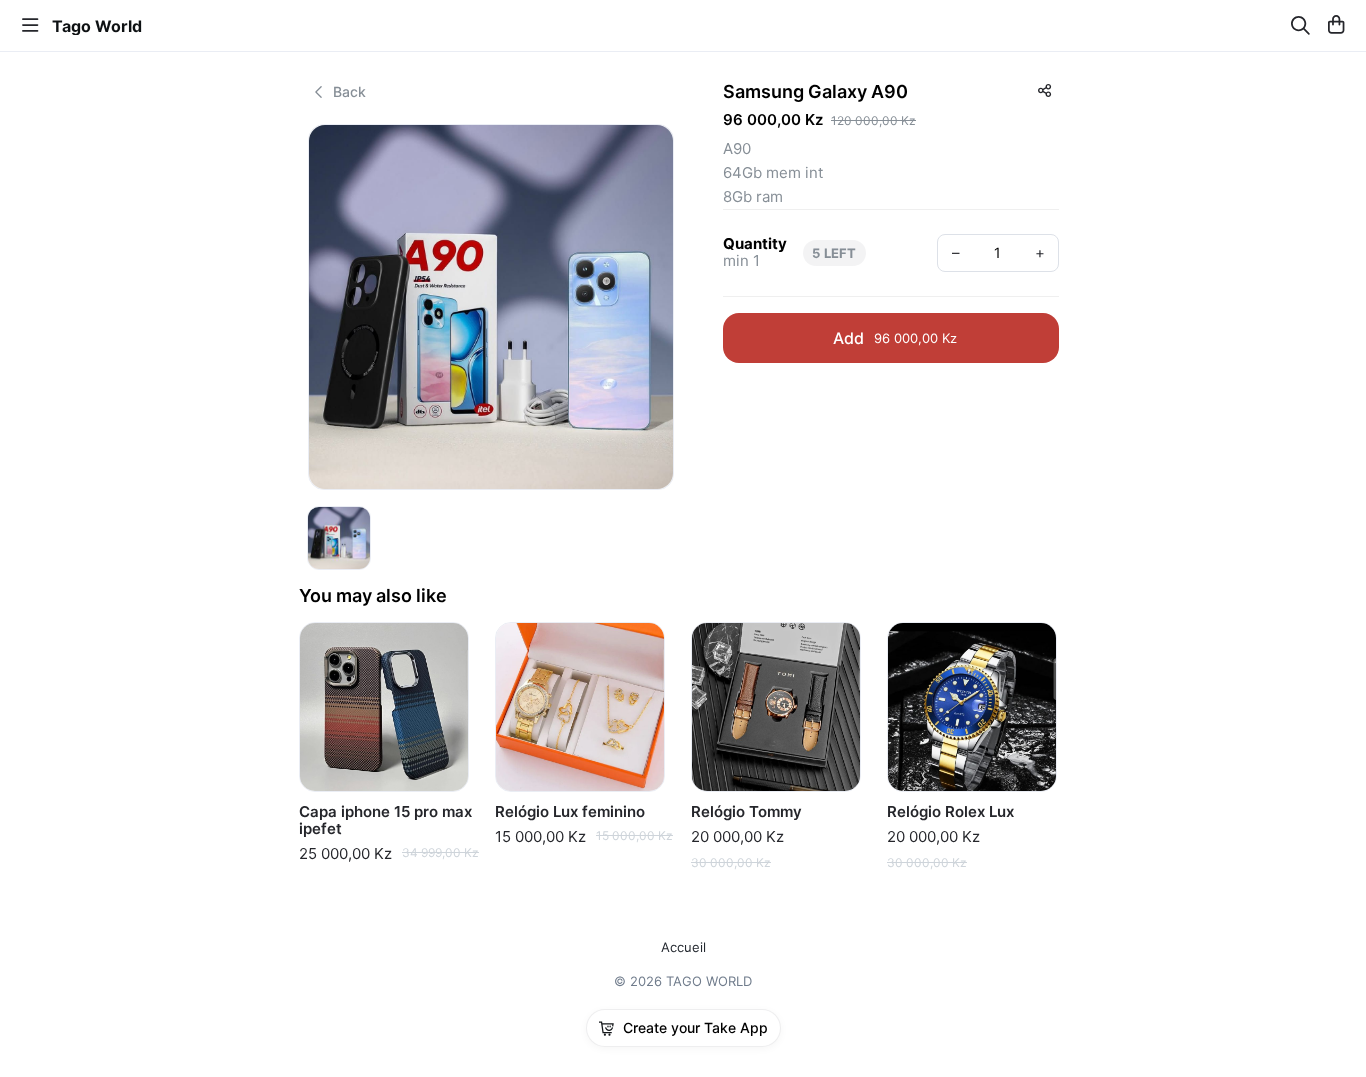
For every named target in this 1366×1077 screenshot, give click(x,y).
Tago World (97, 26)
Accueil (683, 947)
